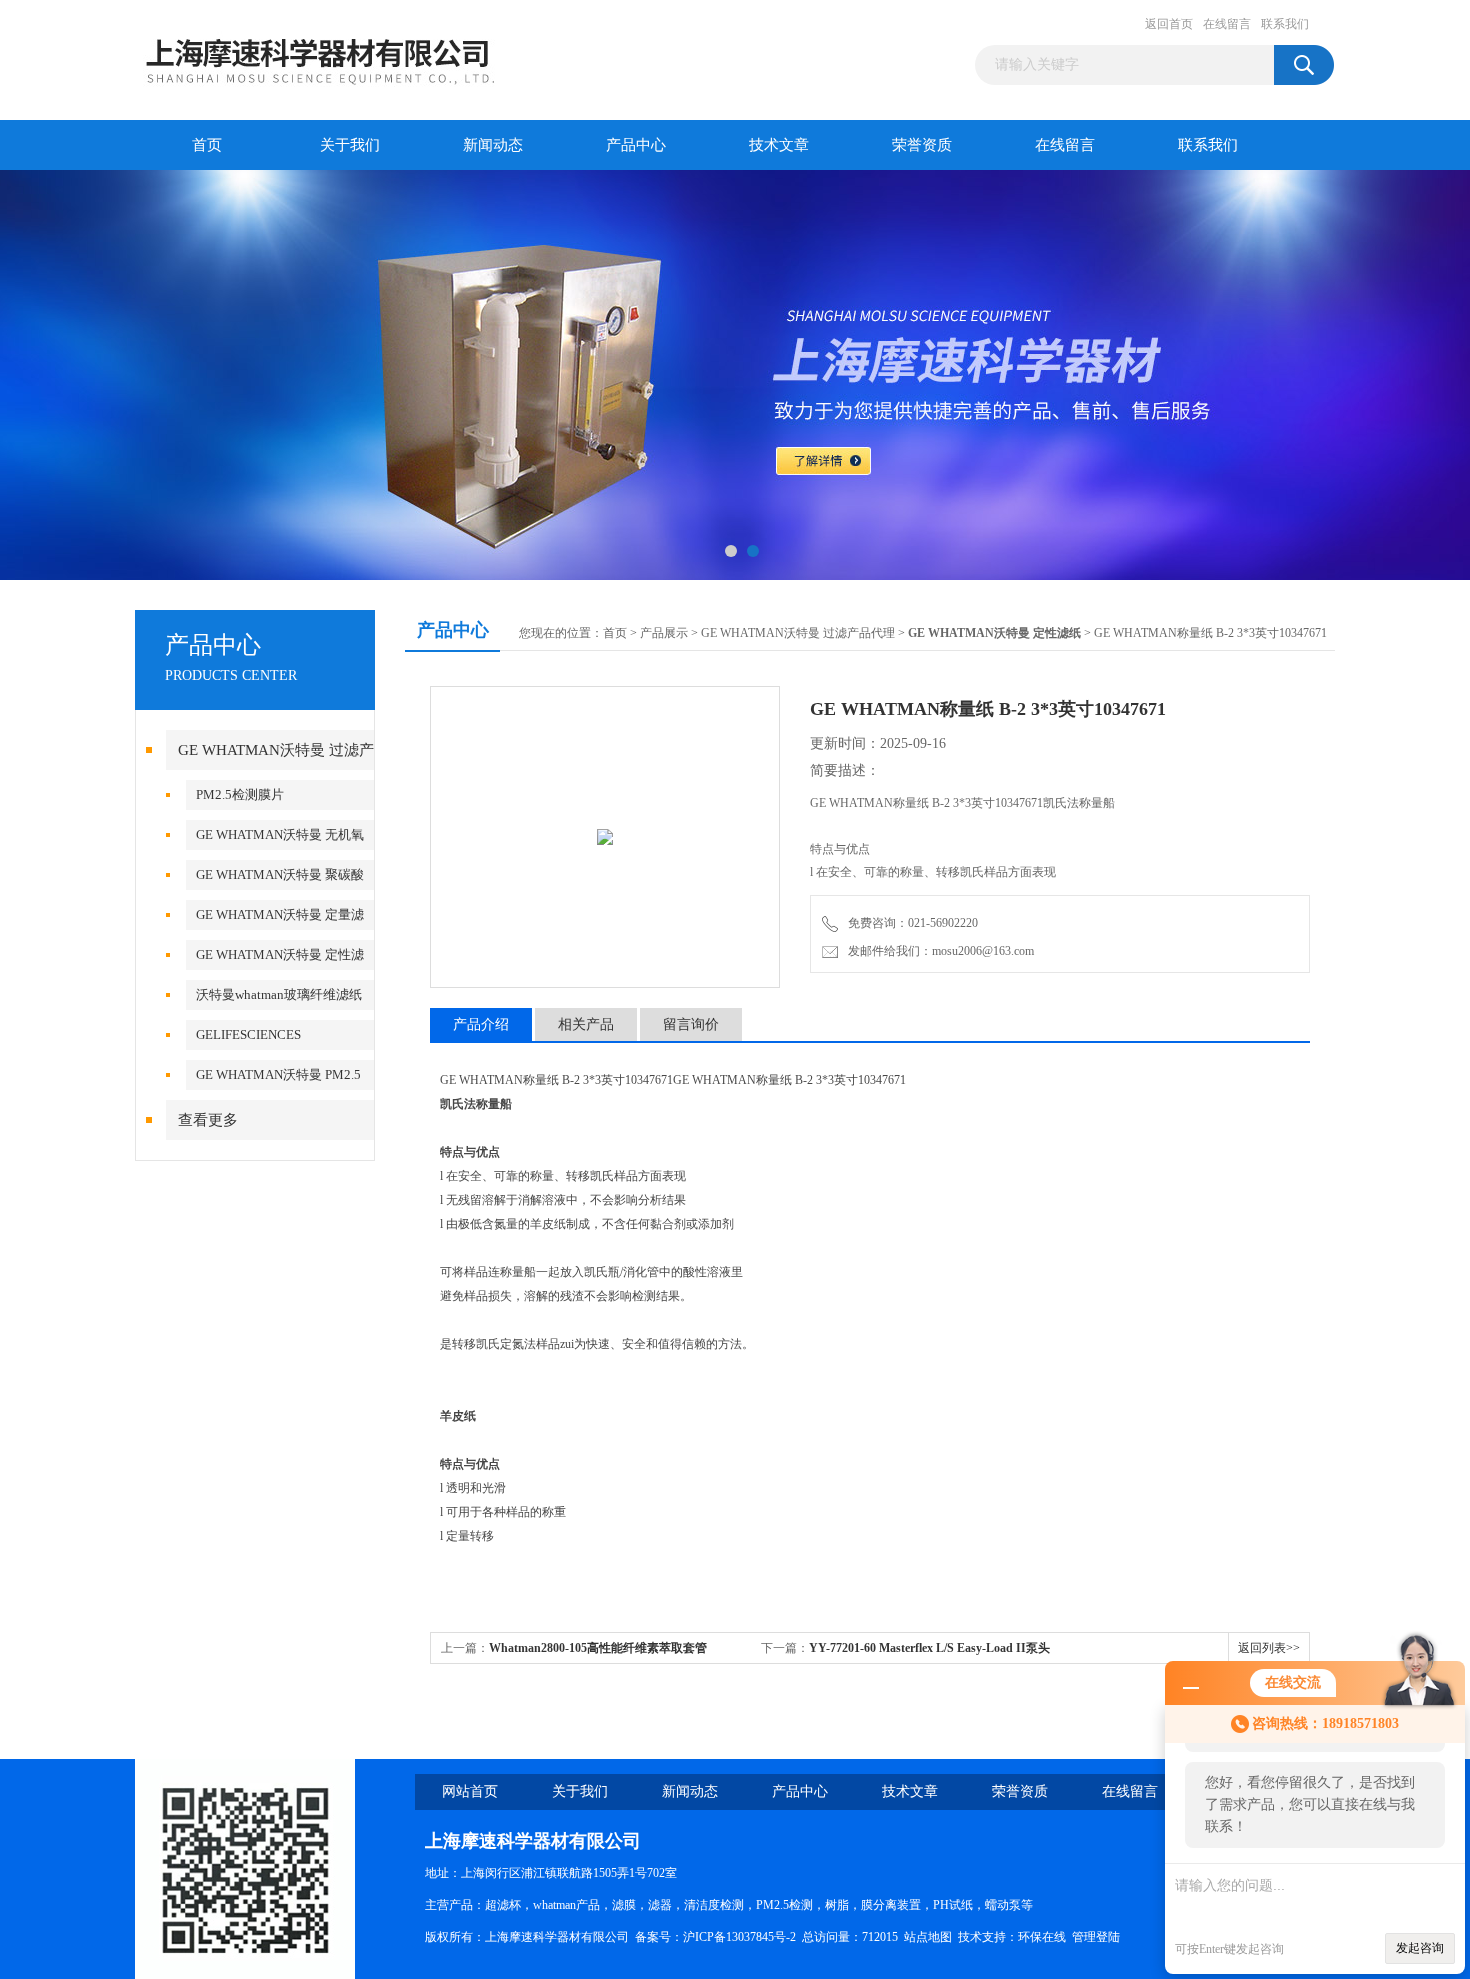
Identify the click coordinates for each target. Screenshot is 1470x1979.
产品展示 (664, 633)
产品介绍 (481, 1024)
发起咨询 (1420, 1948)
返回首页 (1169, 24)
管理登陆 (1096, 1937)
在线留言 (1227, 24)
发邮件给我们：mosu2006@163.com (938, 951)
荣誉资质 (922, 145)
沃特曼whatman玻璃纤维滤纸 (279, 994)
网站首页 (470, 1791)
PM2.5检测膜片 (240, 794)
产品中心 (636, 145)
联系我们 (1285, 24)
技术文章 (779, 145)
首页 (207, 145)
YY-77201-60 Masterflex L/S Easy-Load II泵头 (929, 1648)
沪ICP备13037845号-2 (739, 1937)
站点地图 (928, 1937)
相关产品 (586, 1024)
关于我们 (350, 145)
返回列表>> (1269, 1648)
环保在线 (1042, 1937)
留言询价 (691, 1024)
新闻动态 (493, 145)
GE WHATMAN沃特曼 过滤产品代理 (798, 633)
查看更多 (208, 1120)
